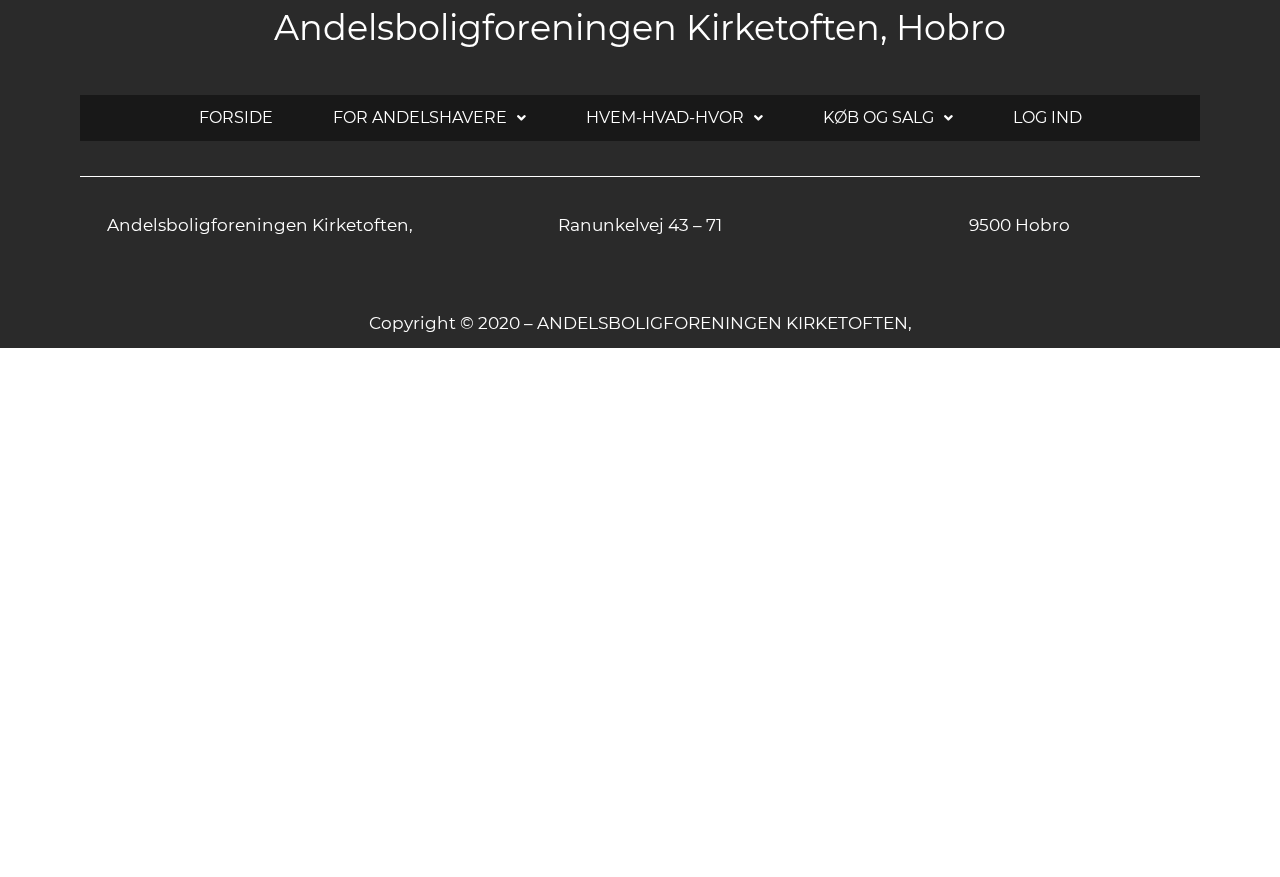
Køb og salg (878, 117)
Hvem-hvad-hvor (665, 117)
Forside (236, 117)
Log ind (1047, 117)
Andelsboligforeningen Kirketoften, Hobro (640, 27)
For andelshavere (420, 117)
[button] (429, 118)
